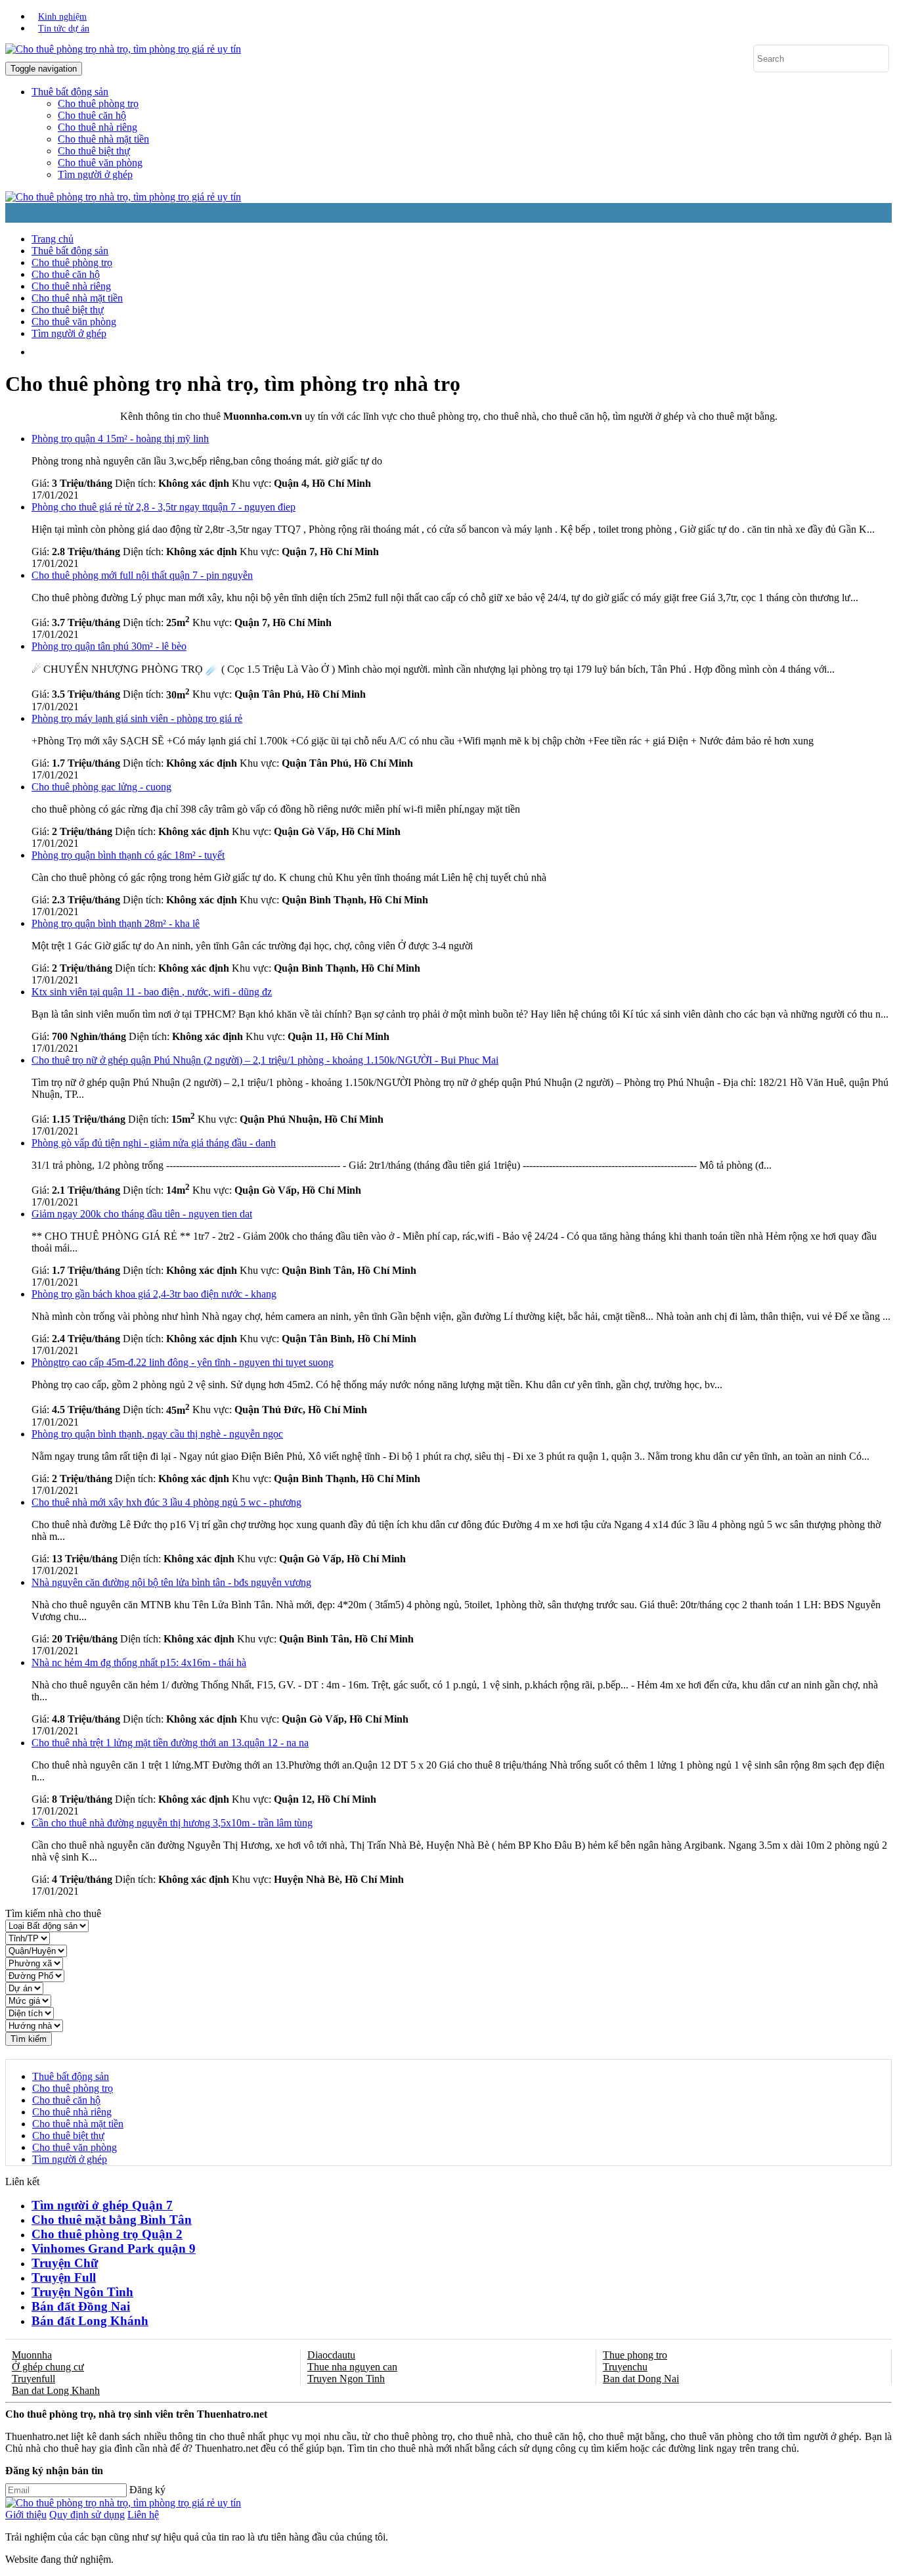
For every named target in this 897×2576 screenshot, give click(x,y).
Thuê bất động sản (70, 251)
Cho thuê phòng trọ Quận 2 (107, 2234)
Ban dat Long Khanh (56, 2390)
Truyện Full (64, 2277)
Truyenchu (625, 2367)
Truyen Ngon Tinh (346, 2379)
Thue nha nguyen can (352, 2367)
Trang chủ (53, 239)
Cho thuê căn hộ (92, 115)
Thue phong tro (635, 2355)
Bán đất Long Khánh (90, 2321)
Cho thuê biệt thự (94, 151)
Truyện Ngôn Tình (82, 2292)
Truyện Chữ (65, 2263)
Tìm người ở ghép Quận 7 (102, 2205)
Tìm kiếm (29, 2039)
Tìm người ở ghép (95, 174)
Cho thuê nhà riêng (98, 127)
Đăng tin (308, 352)
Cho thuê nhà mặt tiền (103, 139)
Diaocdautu (331, 2355)
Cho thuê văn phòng (100, 163)
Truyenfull (33, 2379)
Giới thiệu (26, 2515)
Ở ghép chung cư (48, 2367)
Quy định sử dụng (87, 2515)
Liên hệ (143, 2515)
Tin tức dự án (64, 29)
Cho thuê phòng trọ (98, 103)
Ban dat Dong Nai (641, 2379)
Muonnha (32, 2355)
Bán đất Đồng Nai (81, 2306)
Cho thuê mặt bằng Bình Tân (112, 2220)
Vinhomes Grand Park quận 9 (114, 2248)
